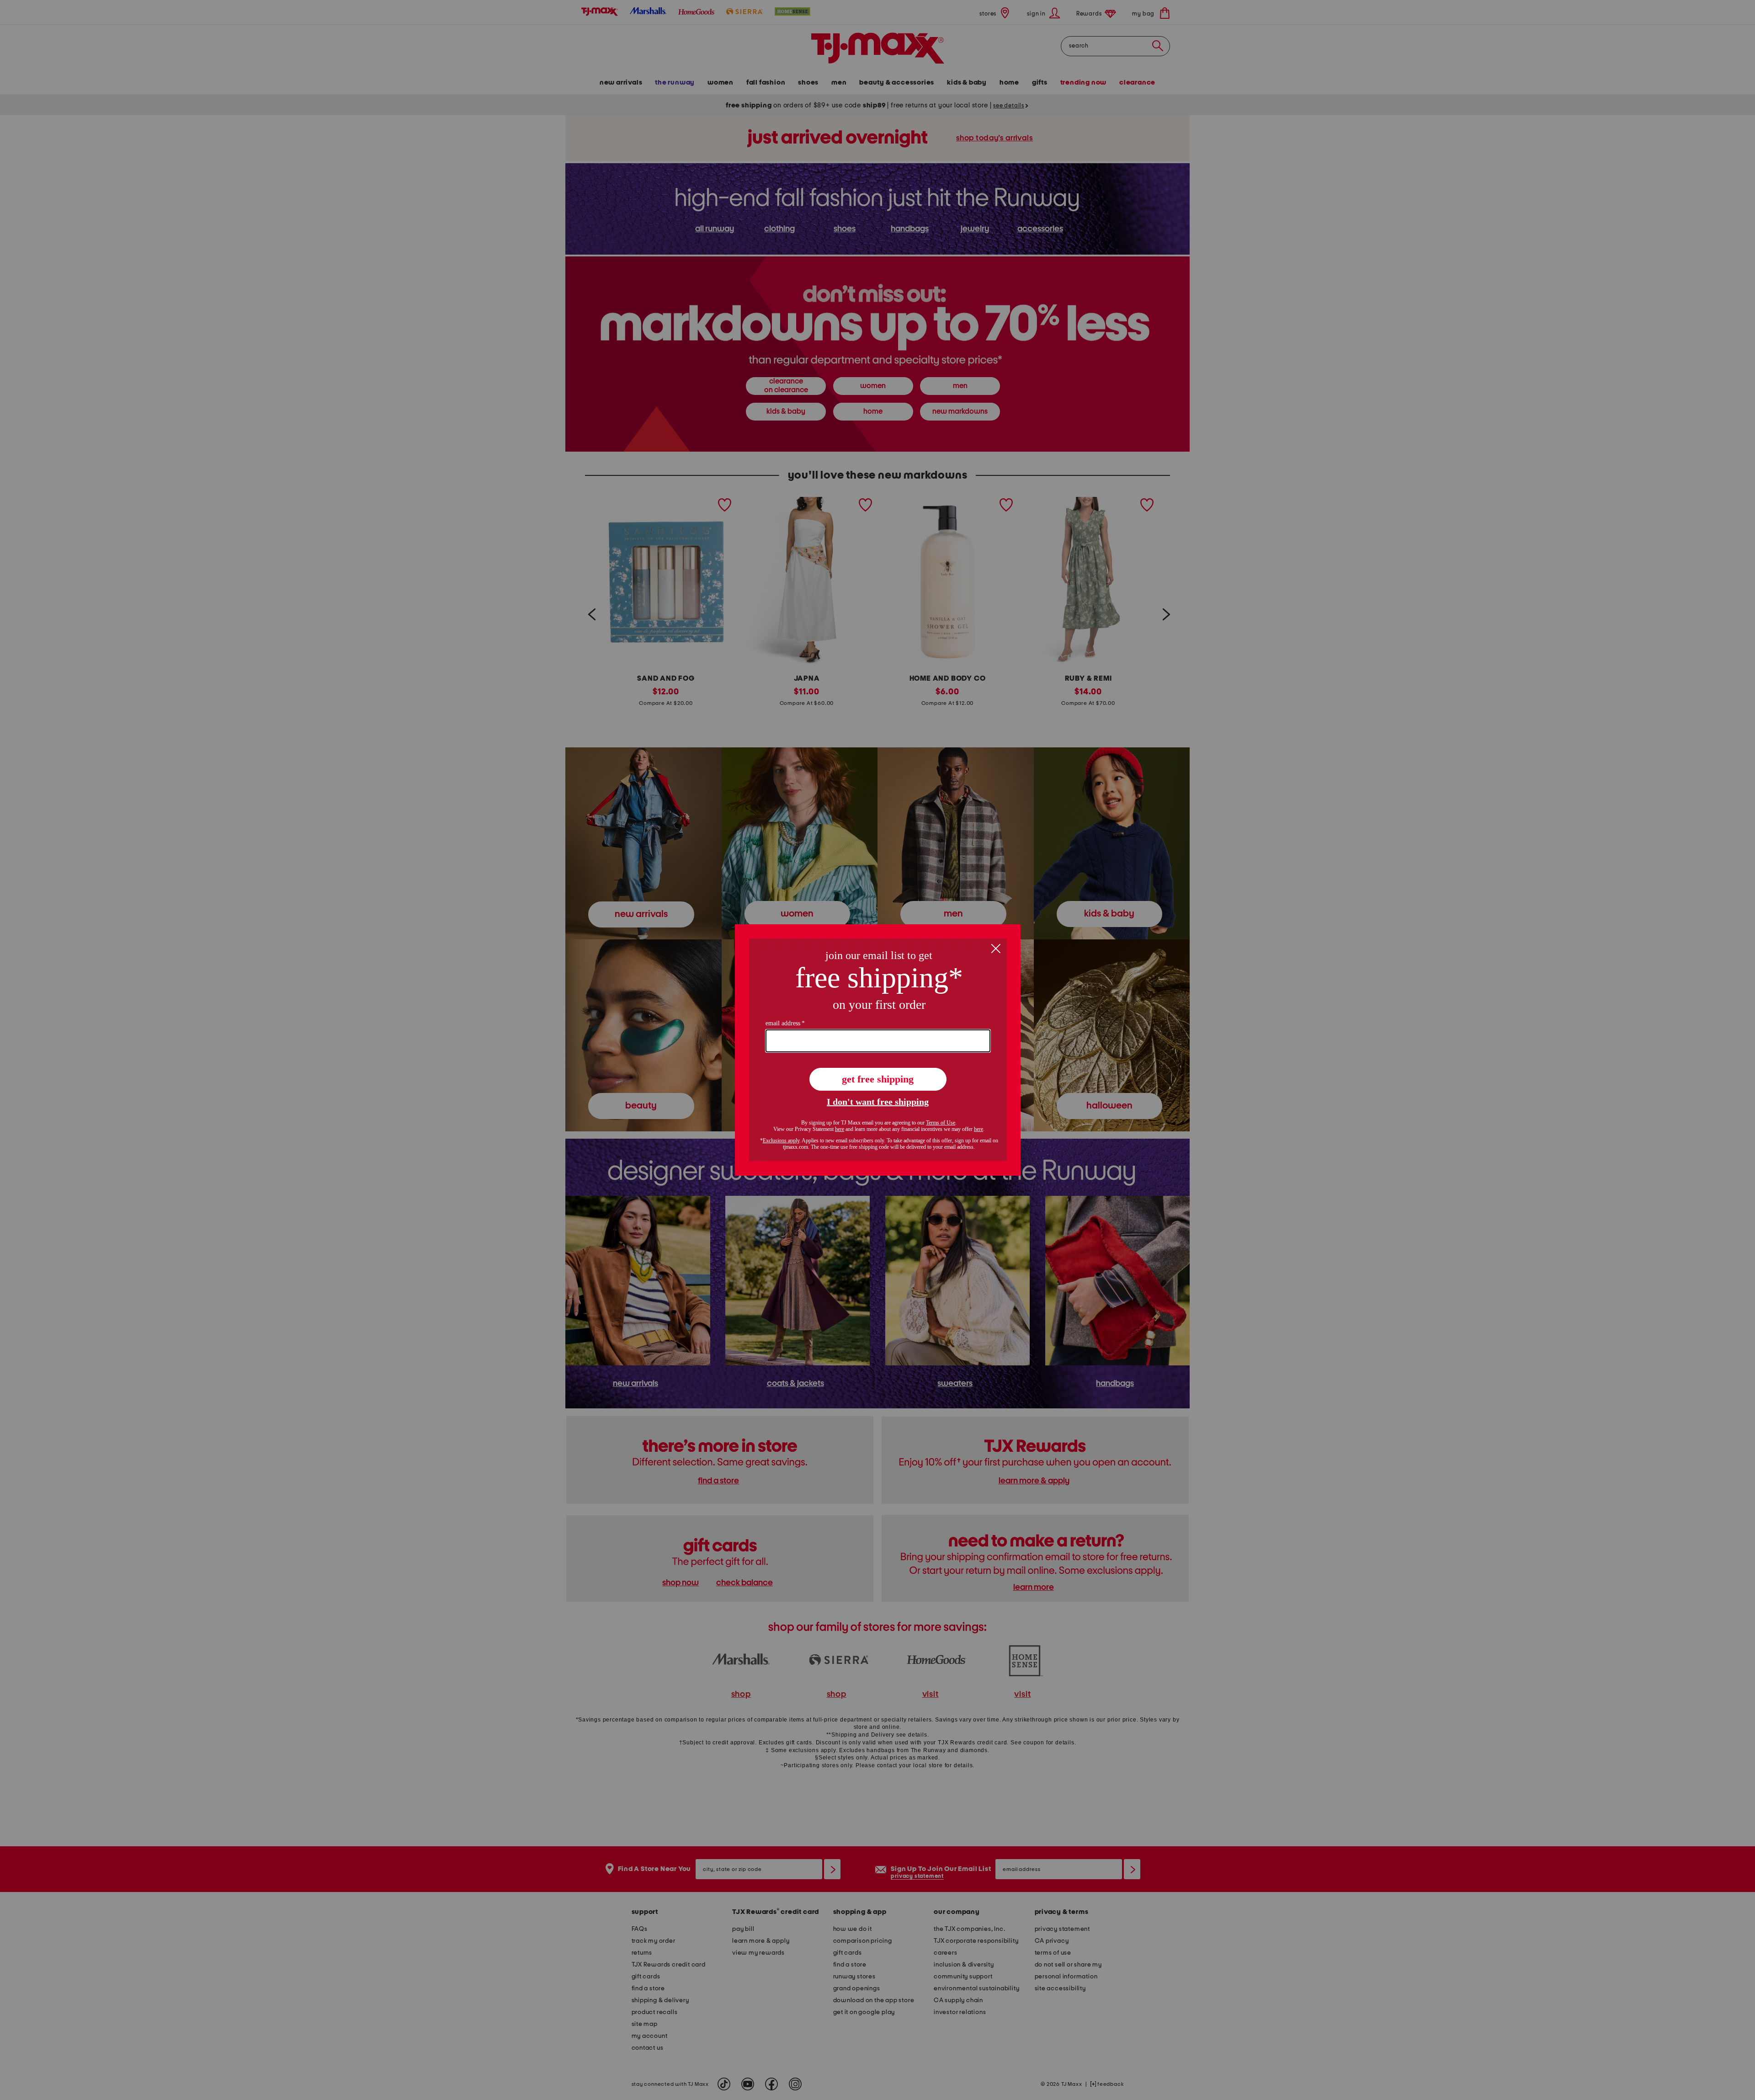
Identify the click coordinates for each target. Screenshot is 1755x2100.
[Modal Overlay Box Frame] (878, 1050)
